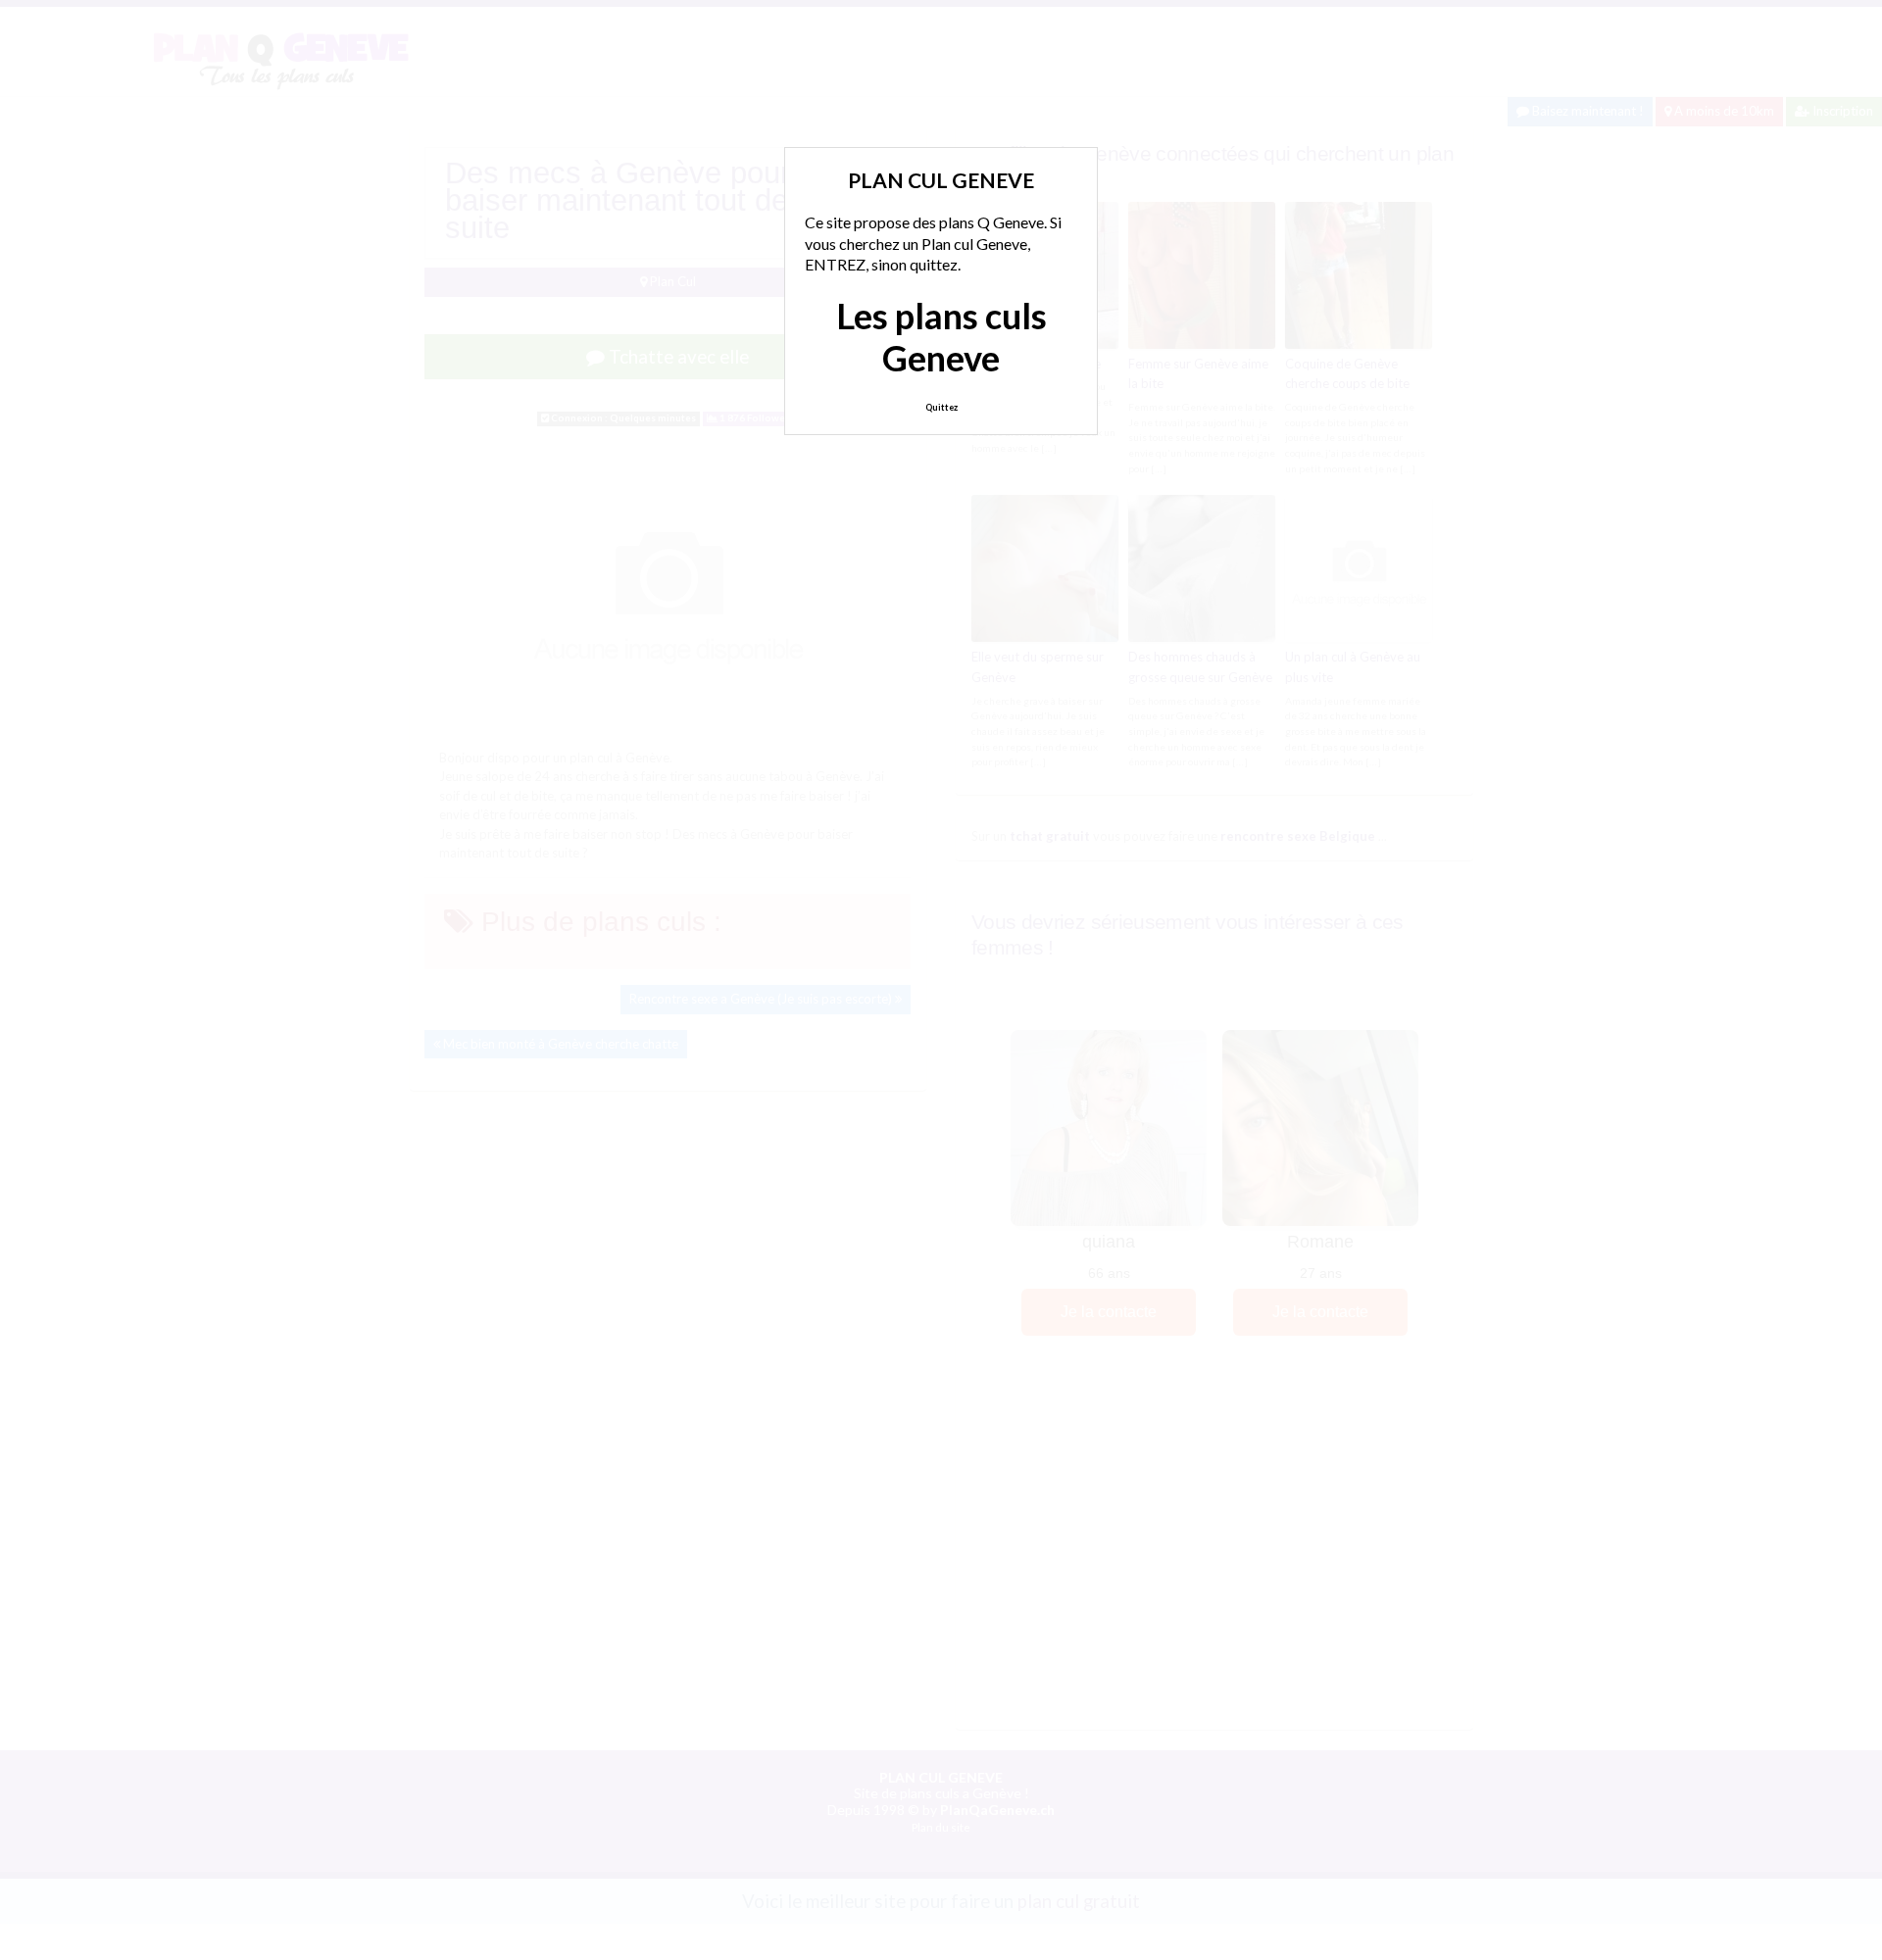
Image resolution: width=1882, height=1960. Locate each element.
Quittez (941, 407)
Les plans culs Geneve (941, 337)
